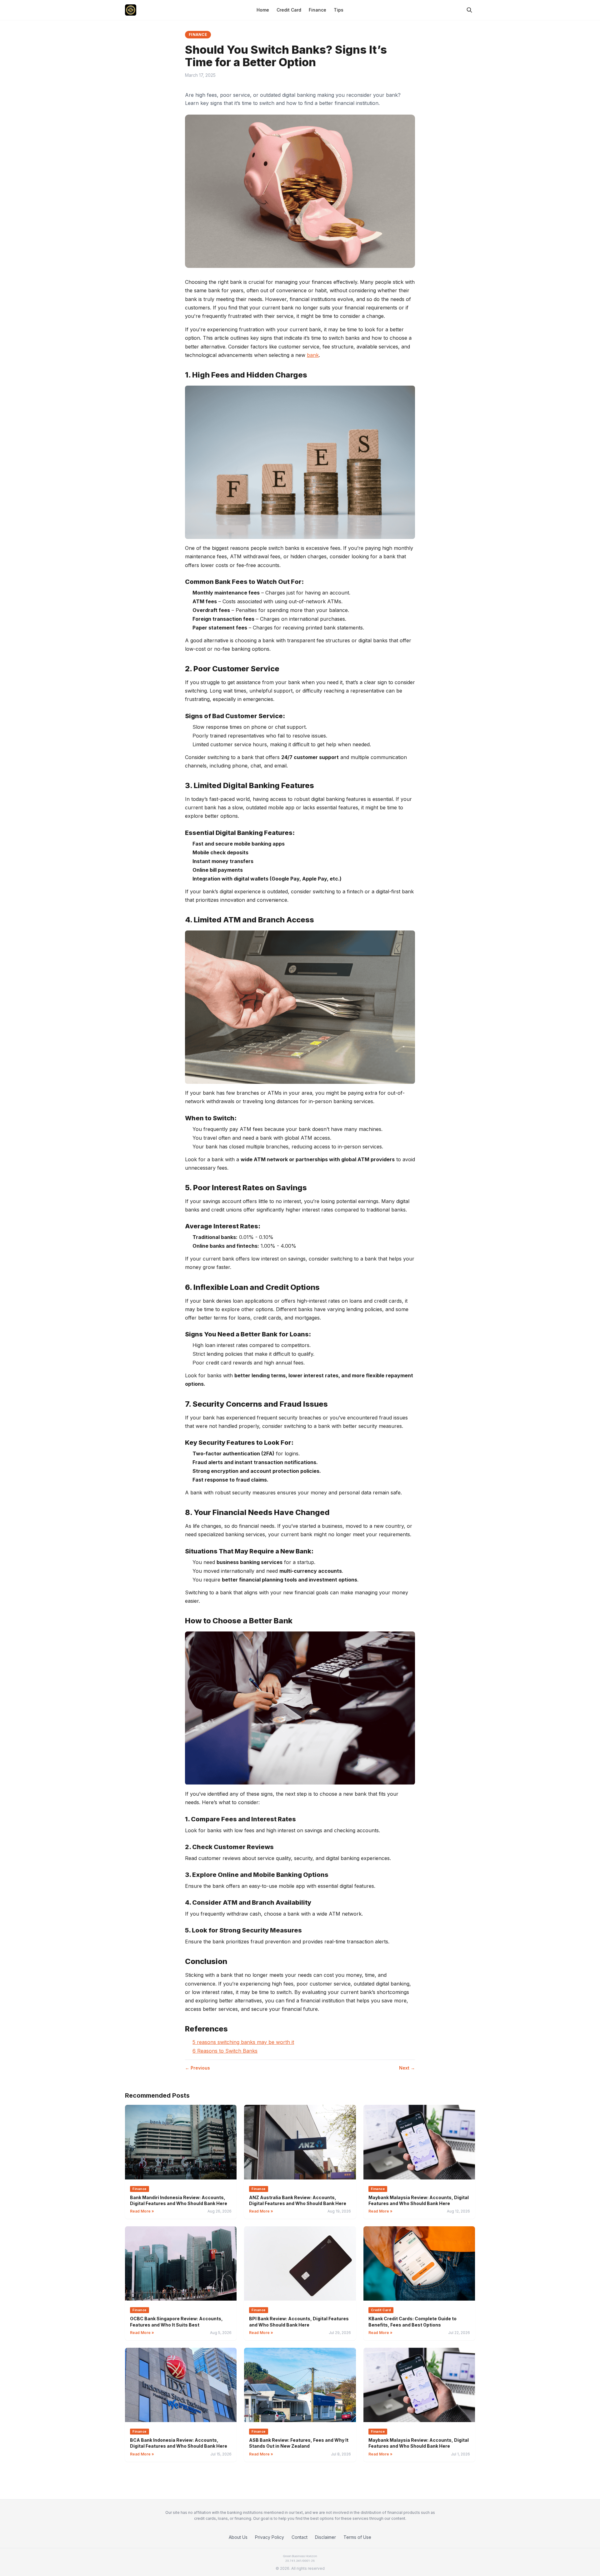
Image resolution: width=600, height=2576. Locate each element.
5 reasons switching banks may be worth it (243, 2042)
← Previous (197, 2068)
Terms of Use (357, 2537)
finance (198, 35)
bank (313, 355)
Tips (339, 10)
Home (263, 10)
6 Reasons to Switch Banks (225, 2051)
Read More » (142, 2211)
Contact (300, 2537)
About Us (238, 2537)
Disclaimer (325, 2537)
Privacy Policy (270, 2537)
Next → (407, 2068)
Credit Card (289, 10)
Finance (317, 10)
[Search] (469, 10)
